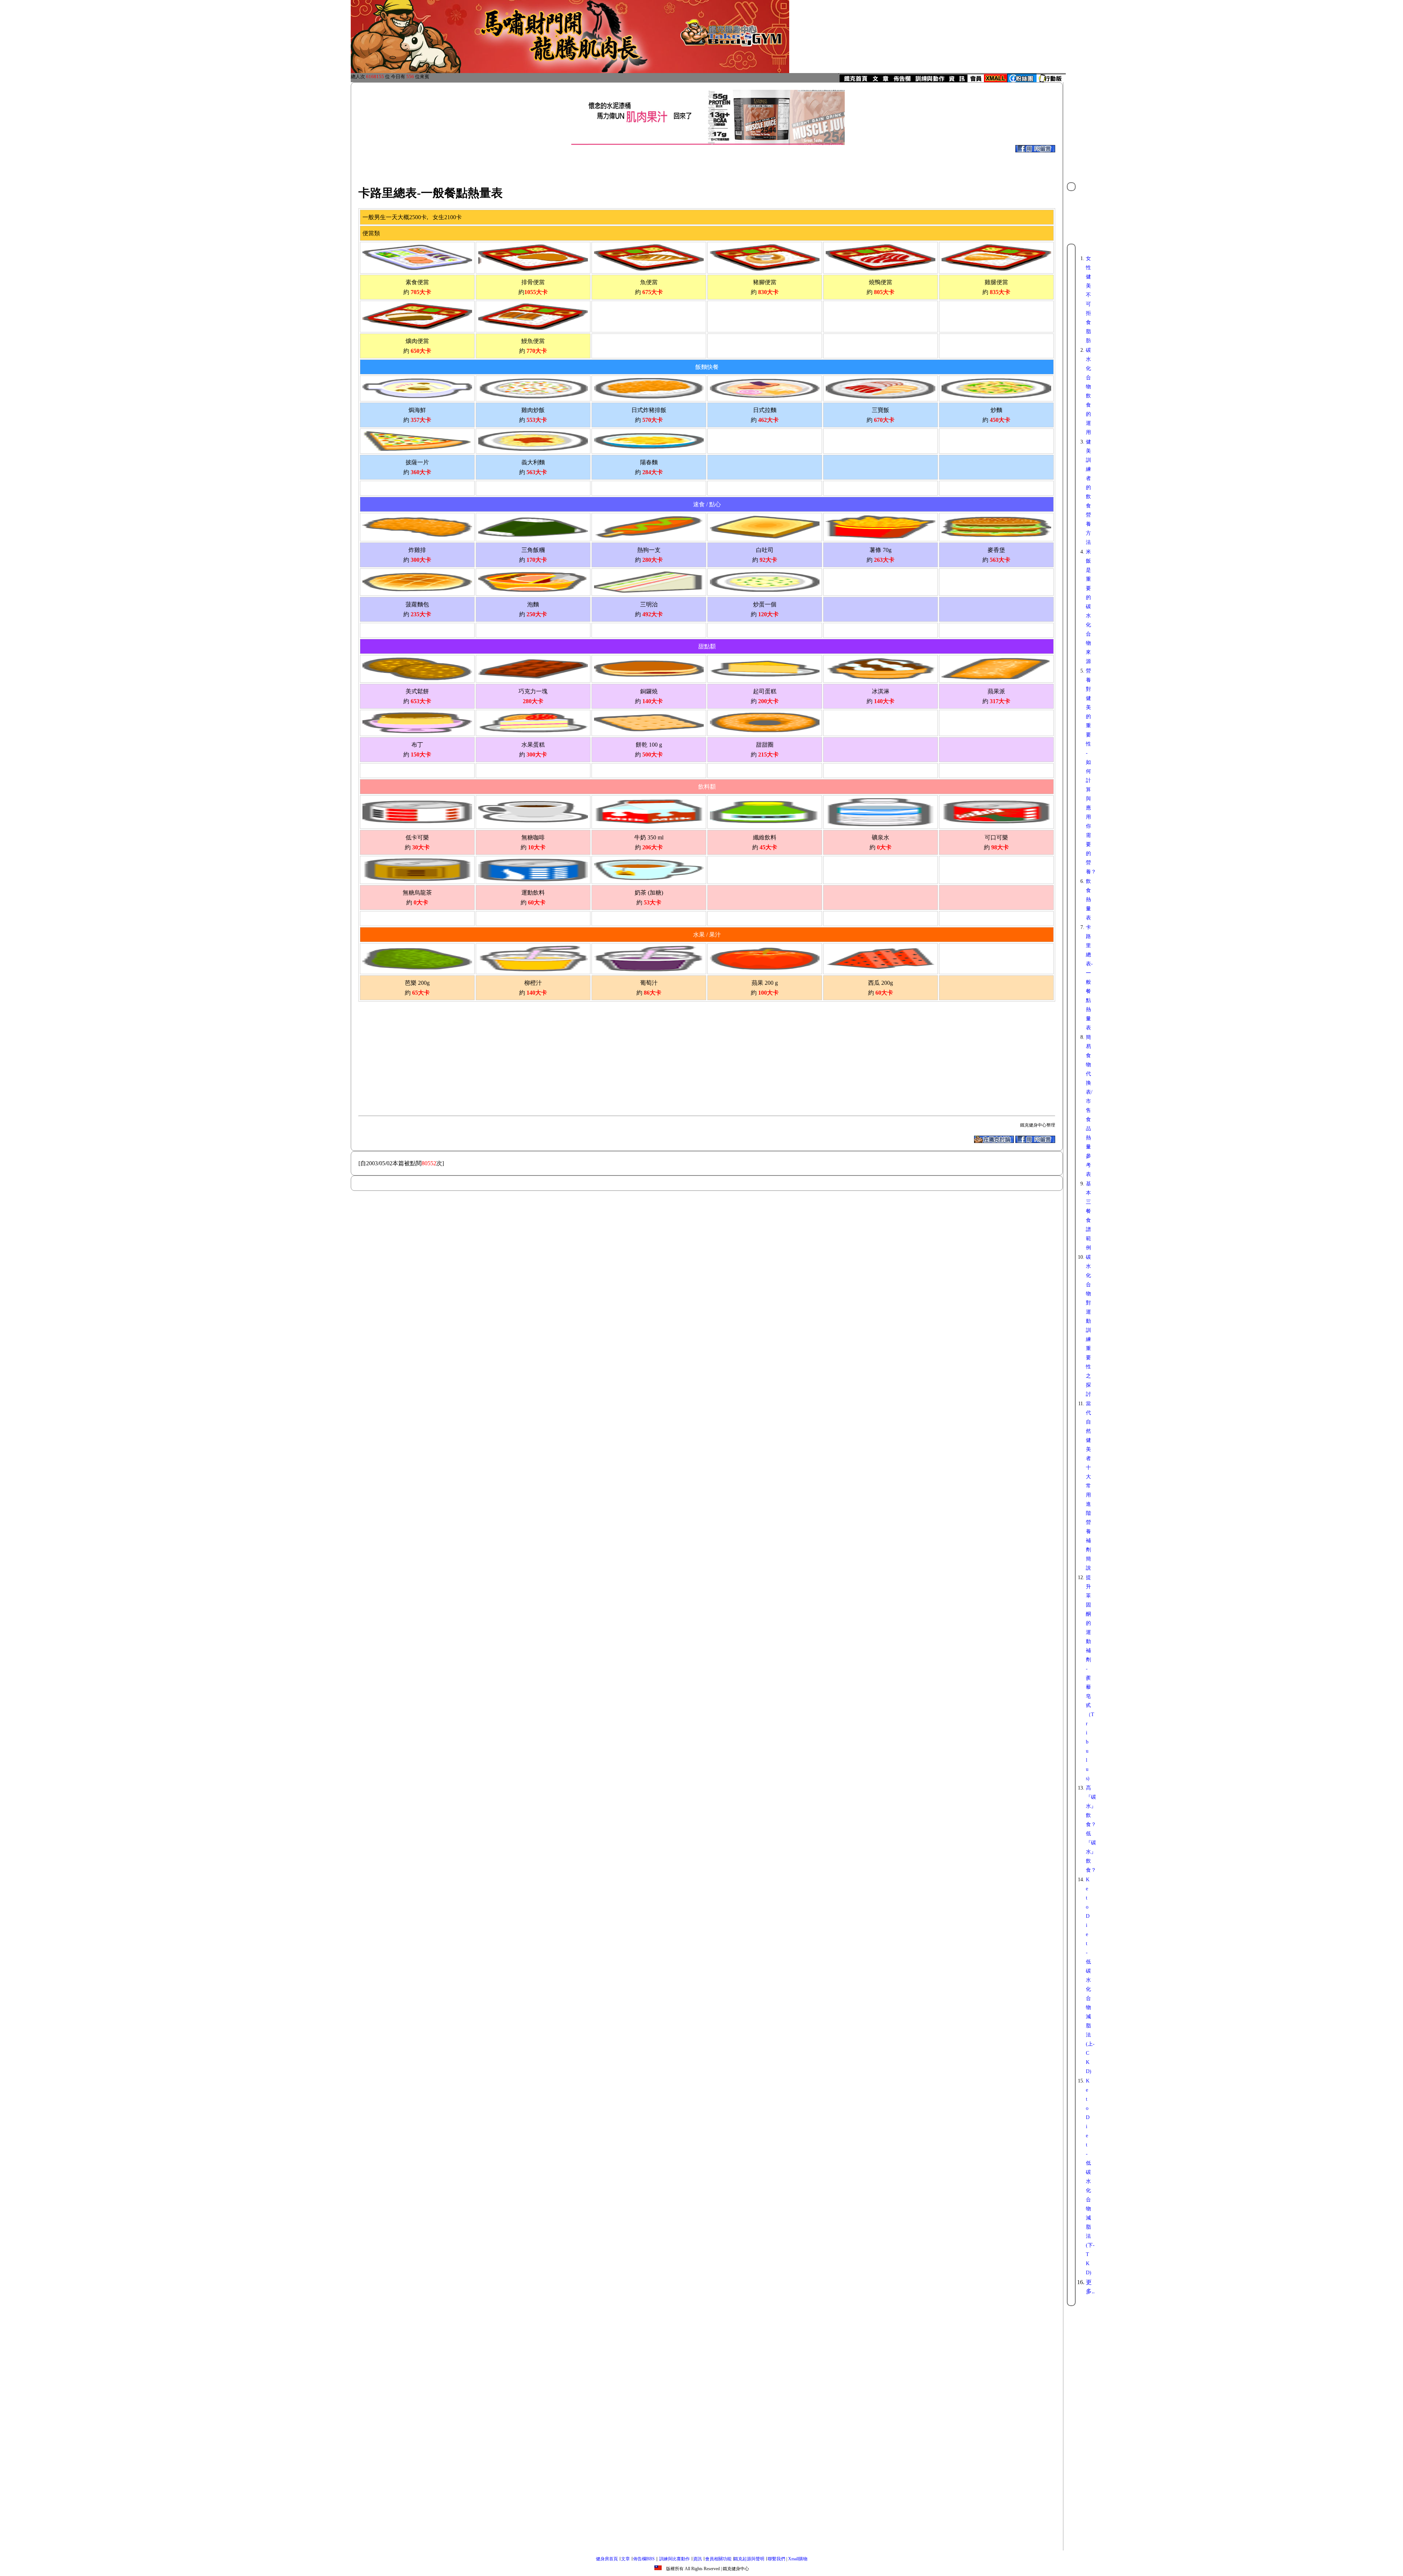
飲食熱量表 (1088, 900)
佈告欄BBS (644, 2559)
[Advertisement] (687, 161)
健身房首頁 (607, 2559)
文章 (626, 2559)
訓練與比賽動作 (674, 2559)
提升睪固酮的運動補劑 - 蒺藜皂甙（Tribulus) (1090, 1678)
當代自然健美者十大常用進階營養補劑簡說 (1088, 1486)
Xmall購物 (798, 2559)
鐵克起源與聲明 (749, 2559)
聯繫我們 (776, 2559)
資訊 (697, 2559)
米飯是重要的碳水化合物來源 (1088, 607)
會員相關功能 (718, 2559)
